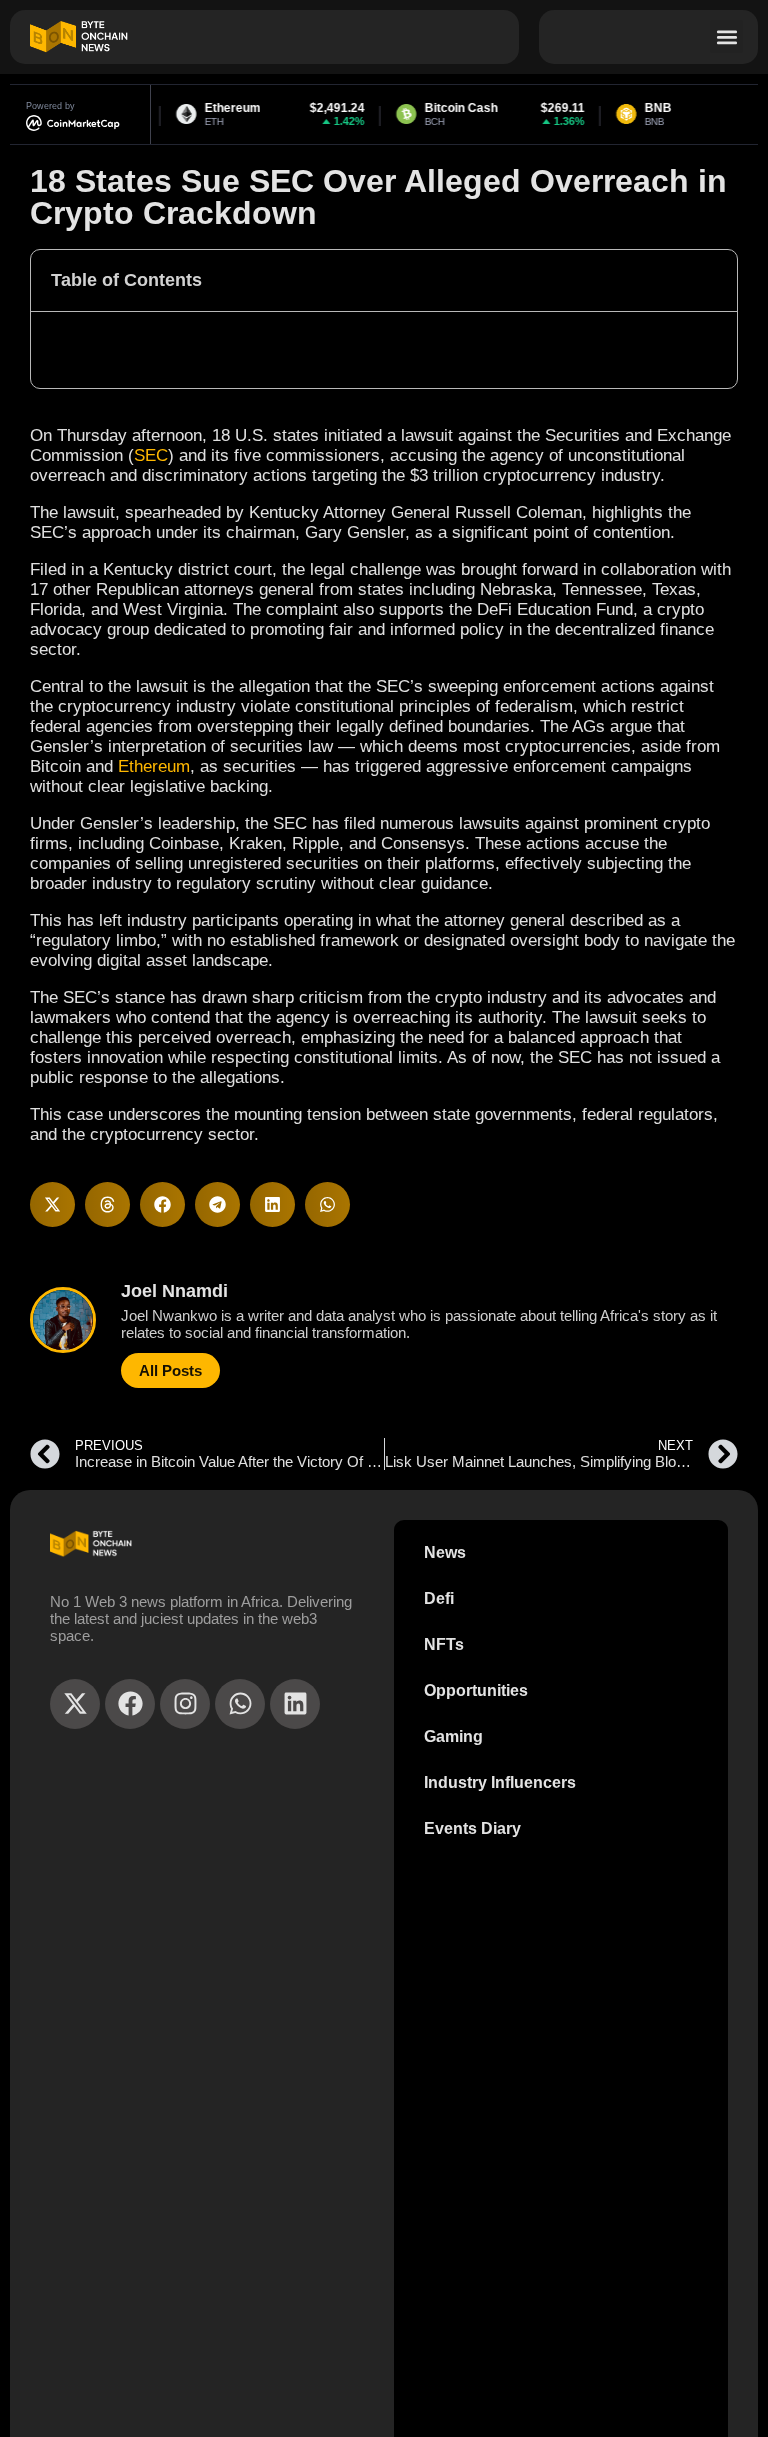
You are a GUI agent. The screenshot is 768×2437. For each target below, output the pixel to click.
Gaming (453, 1736)
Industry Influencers (500, 1782)
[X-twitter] (75, 1704)
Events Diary (472, 1828)
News (445, 1552)
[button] (726, 36)
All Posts (170, 1370)
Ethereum (154, 766)
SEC (151, 455)
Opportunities (476, 1690)
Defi (439, 1598)
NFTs (444, 1644)
